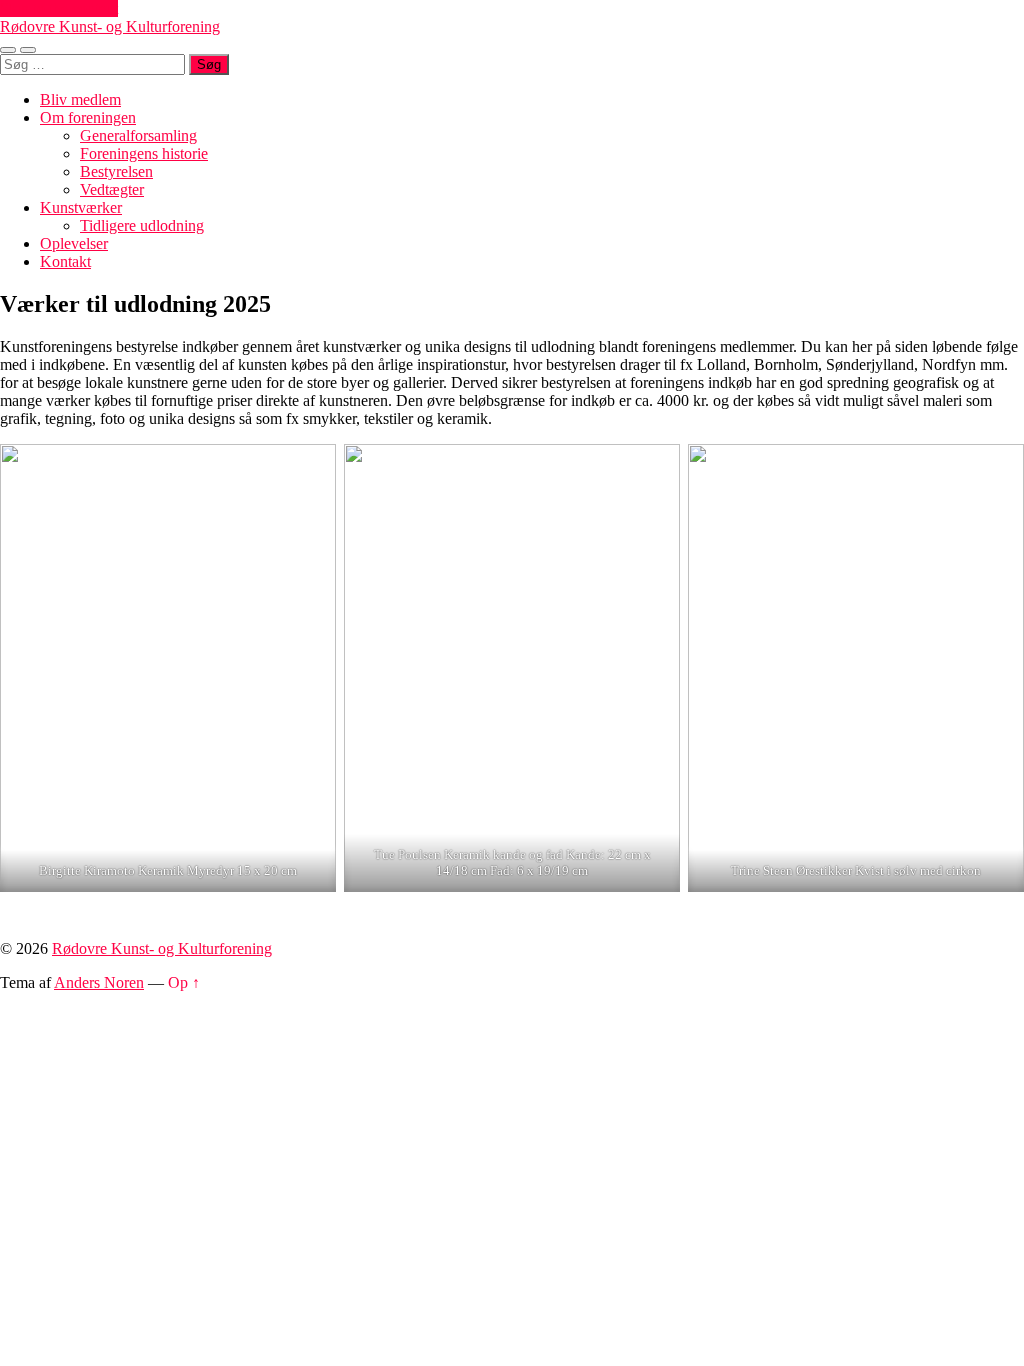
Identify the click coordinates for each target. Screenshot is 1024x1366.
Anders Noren (99, 982)
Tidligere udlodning (142, 225)
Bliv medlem (80, 99)
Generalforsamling (138, 135)
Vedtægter (112, 189)
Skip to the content (59, 8)
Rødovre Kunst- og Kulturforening (110, 26)
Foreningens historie (144, 153)
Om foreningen (88, 117)
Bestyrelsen (116, 171)
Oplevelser (74, 243)
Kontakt (65, 261)
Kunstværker (81, 207)
